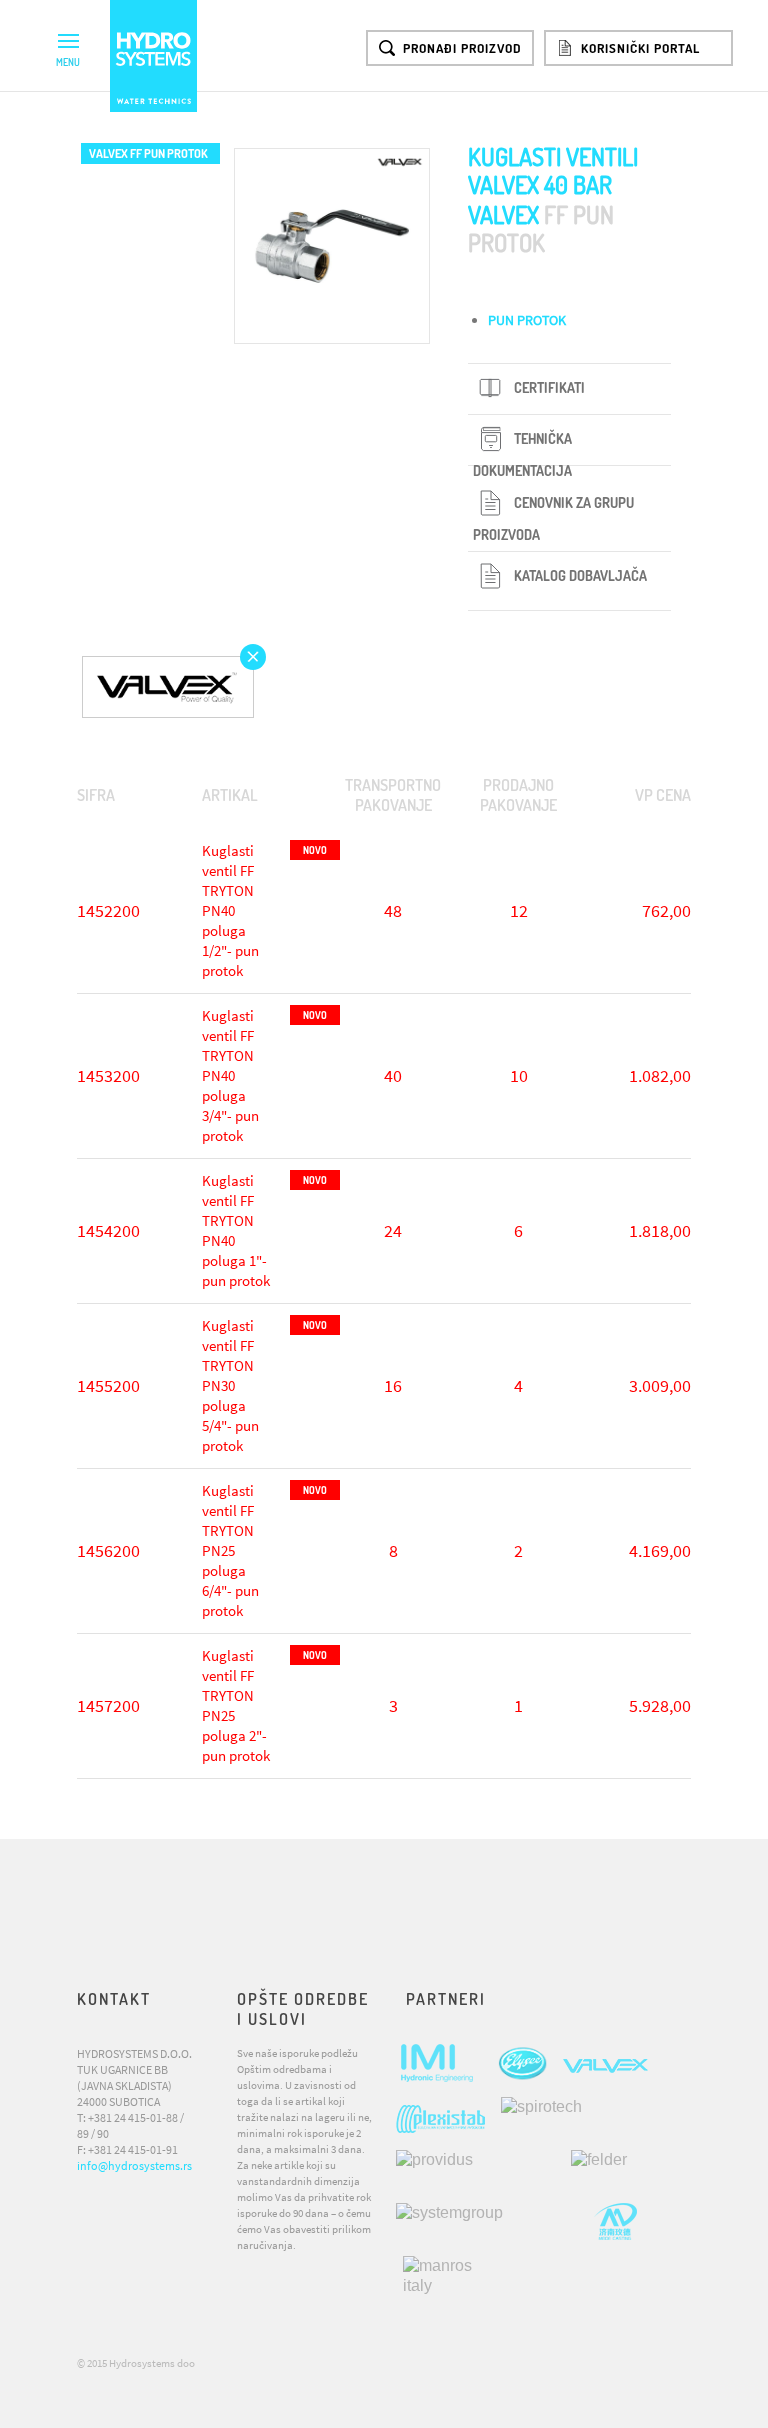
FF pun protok (148, 153)
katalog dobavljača (580, 575)
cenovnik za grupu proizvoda (553, 518)
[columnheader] (132, 795)
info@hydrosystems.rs (134, 2165)
